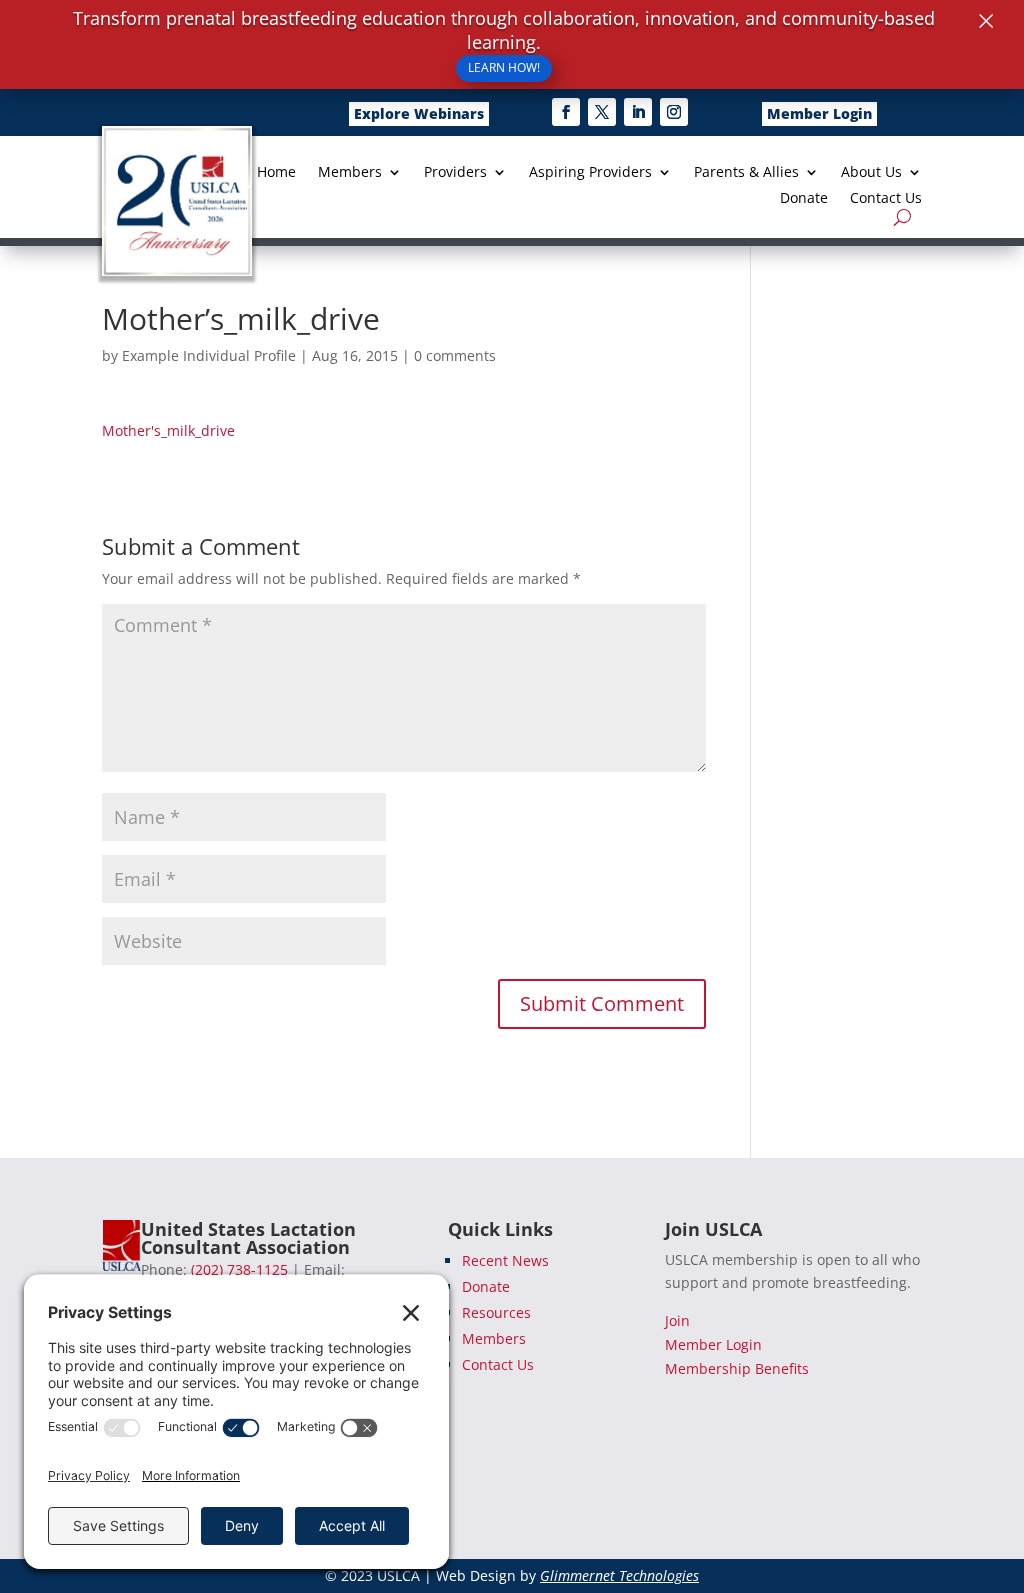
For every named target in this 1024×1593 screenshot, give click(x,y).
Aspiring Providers (590, 173)
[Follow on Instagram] (674, 112)
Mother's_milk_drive (168, 430)
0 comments (455, 355)
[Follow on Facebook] (566, 112)
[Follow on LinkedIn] (638, 112)
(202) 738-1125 (239, 1269)
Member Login (819, 113)
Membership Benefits (737, 1368)
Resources (496, 1312)
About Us (871, 173)
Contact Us (886, 199)
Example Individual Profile (209, 355)
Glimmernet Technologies (619, 1575)
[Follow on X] (602, 112)
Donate (804, 199)
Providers (455, 173)
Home (276, 173)
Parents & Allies (746, 173)
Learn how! (504, 67)
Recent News (505, 1260)
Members (350, 173)
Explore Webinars (419, 113)
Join (677, 1320)
